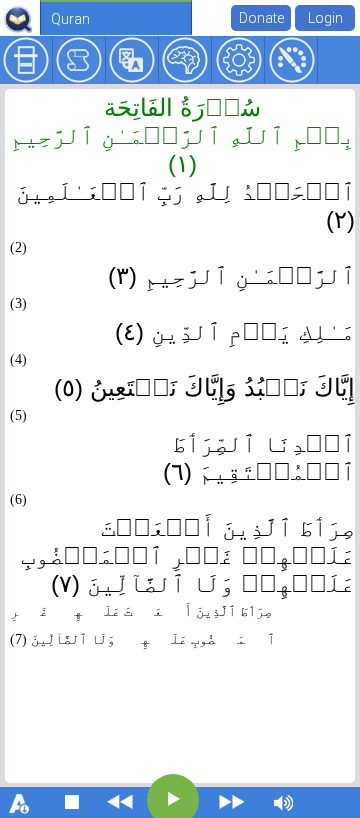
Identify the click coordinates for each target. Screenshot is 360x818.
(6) (18, 499)
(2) (18, 247)
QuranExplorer (18, 19)
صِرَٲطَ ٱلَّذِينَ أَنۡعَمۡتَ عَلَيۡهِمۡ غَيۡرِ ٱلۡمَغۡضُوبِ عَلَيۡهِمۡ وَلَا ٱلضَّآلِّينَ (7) (142, 625)
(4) (18, 359)
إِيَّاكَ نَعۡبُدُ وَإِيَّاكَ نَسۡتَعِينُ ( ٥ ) (204, 387)
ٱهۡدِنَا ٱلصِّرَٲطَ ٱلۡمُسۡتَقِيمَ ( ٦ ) (259, 457)
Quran (70, 19)
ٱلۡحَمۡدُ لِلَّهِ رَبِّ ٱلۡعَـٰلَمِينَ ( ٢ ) (185, 205)
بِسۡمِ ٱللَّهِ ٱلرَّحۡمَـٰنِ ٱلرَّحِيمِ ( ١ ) (182, 149)
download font (20, 802)
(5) (18, 415)
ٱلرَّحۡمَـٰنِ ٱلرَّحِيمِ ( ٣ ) (231, 275)
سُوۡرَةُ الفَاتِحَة (182, 107)
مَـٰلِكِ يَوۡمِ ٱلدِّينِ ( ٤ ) (235, 331)
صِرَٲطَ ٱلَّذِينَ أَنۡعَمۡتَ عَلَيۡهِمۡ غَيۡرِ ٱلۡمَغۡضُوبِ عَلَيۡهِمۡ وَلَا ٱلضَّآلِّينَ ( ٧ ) (188, 555)
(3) (18, 303)
